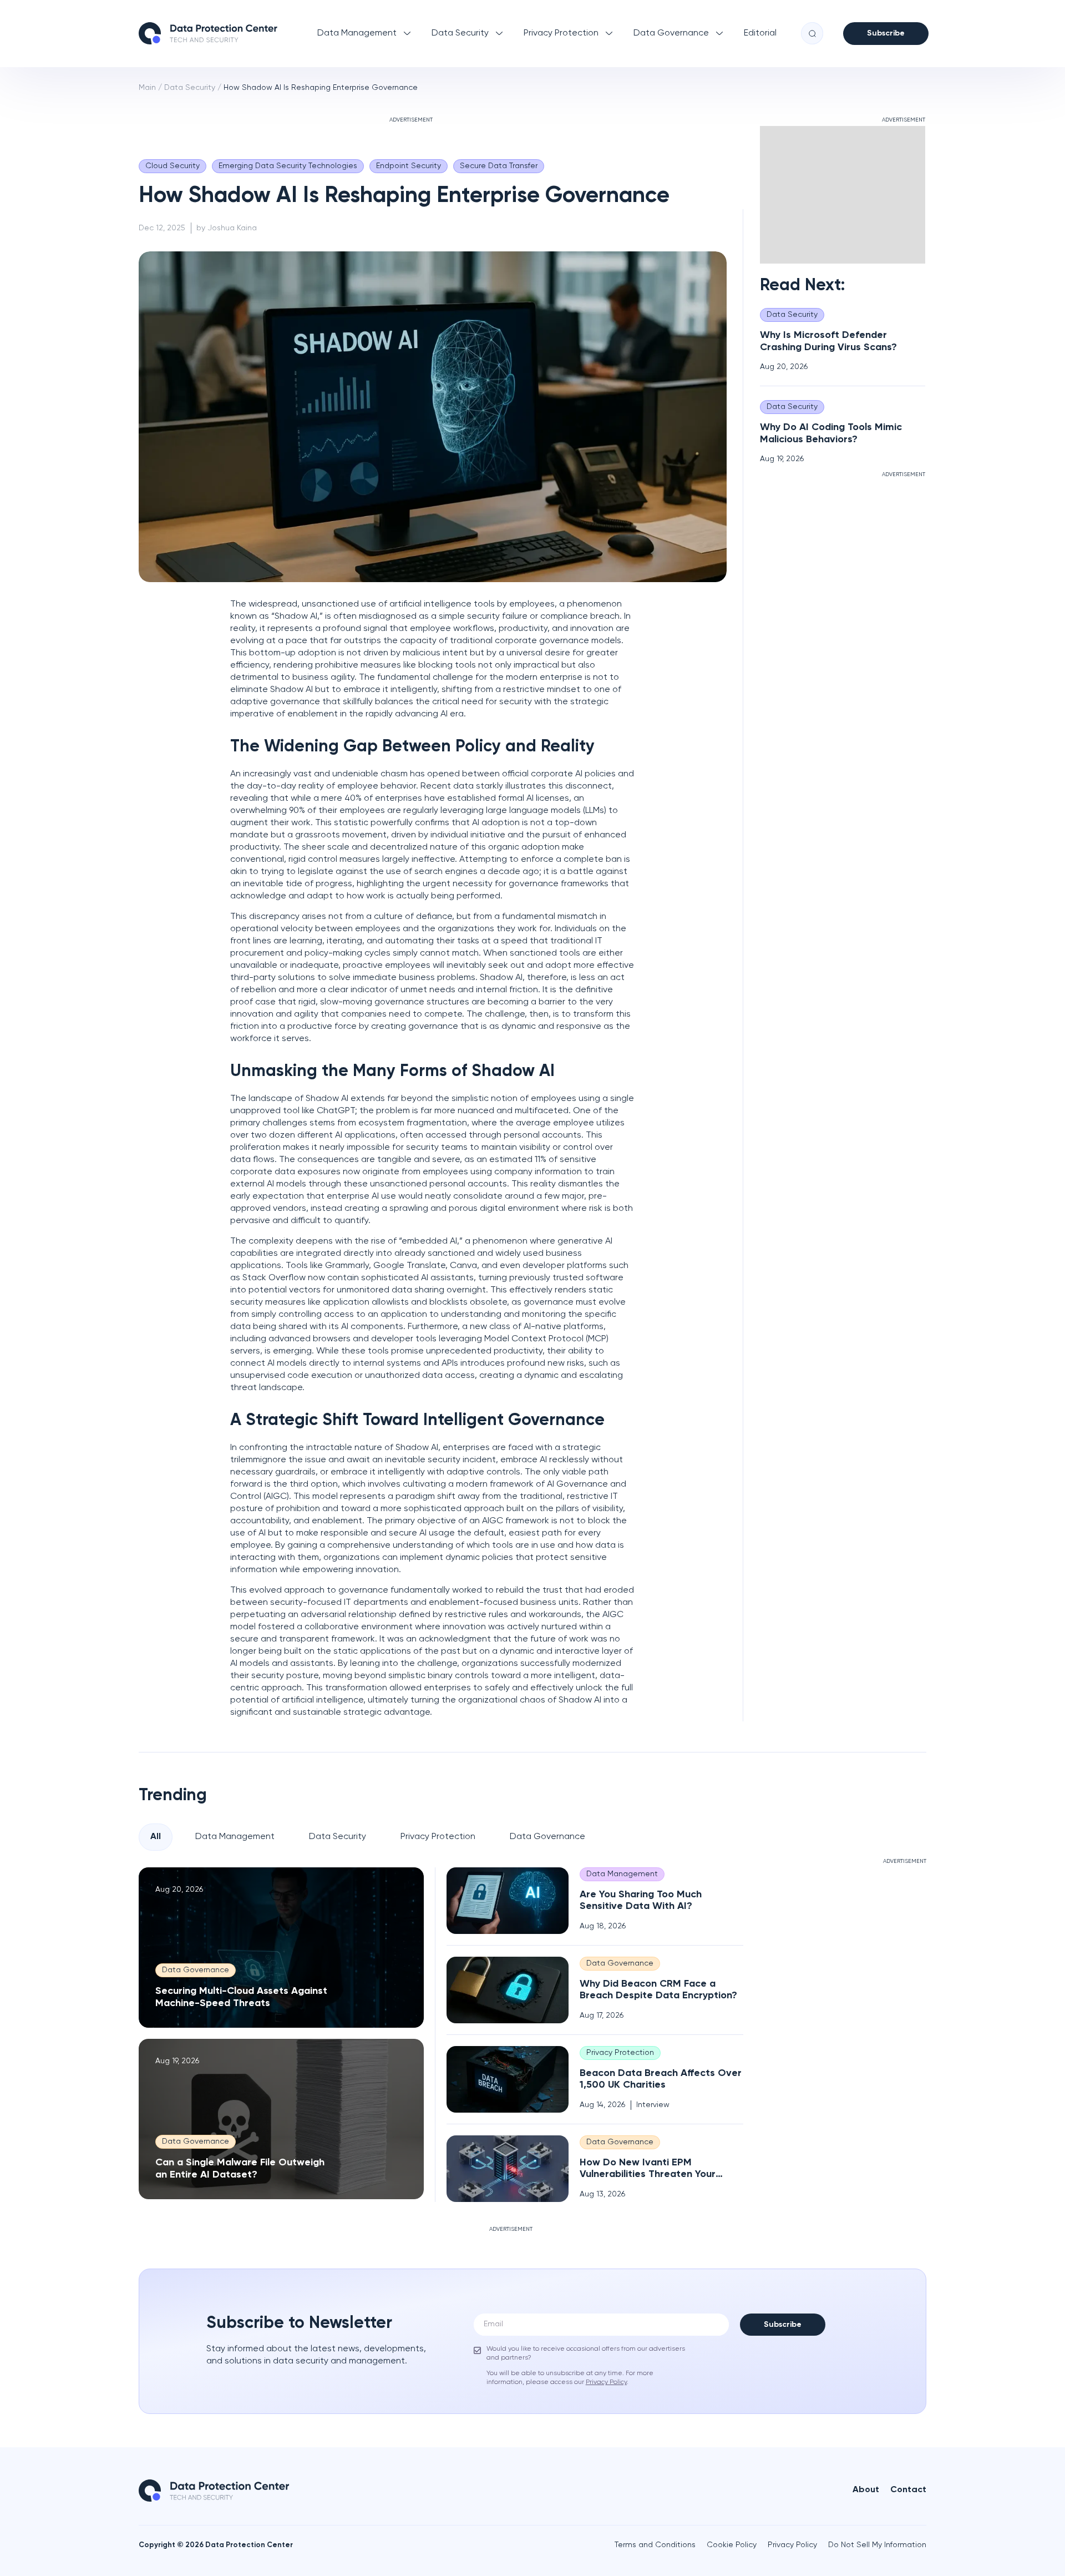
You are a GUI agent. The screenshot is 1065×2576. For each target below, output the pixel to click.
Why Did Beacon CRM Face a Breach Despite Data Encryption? (658, 1990)
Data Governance (671, 33)
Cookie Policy (732, 2545)
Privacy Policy (792, 2545)
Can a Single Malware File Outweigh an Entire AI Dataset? (240, 2169)
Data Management (357, 33)
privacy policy (606, 2382)
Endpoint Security (409, 166)
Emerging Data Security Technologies (288, 166)
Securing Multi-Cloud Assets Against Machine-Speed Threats (241, 1997)
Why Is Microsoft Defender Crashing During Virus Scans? (828, 341)
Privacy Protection (561, 33)
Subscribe (886, 33)
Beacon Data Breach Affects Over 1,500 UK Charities (661, 2079)
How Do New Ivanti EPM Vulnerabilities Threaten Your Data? (648, 2169)
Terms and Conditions (655, 2545)
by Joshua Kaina (227, 228)
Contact (908, 2490)
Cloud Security (173, 166)
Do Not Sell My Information (877, 2545)
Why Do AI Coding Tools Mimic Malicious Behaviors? (831, 433)
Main (147, 88)
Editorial (760, 33)
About (866, 2490)
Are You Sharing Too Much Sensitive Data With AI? (641, 1900)
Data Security (460, 33)
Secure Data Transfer (499, 166)
